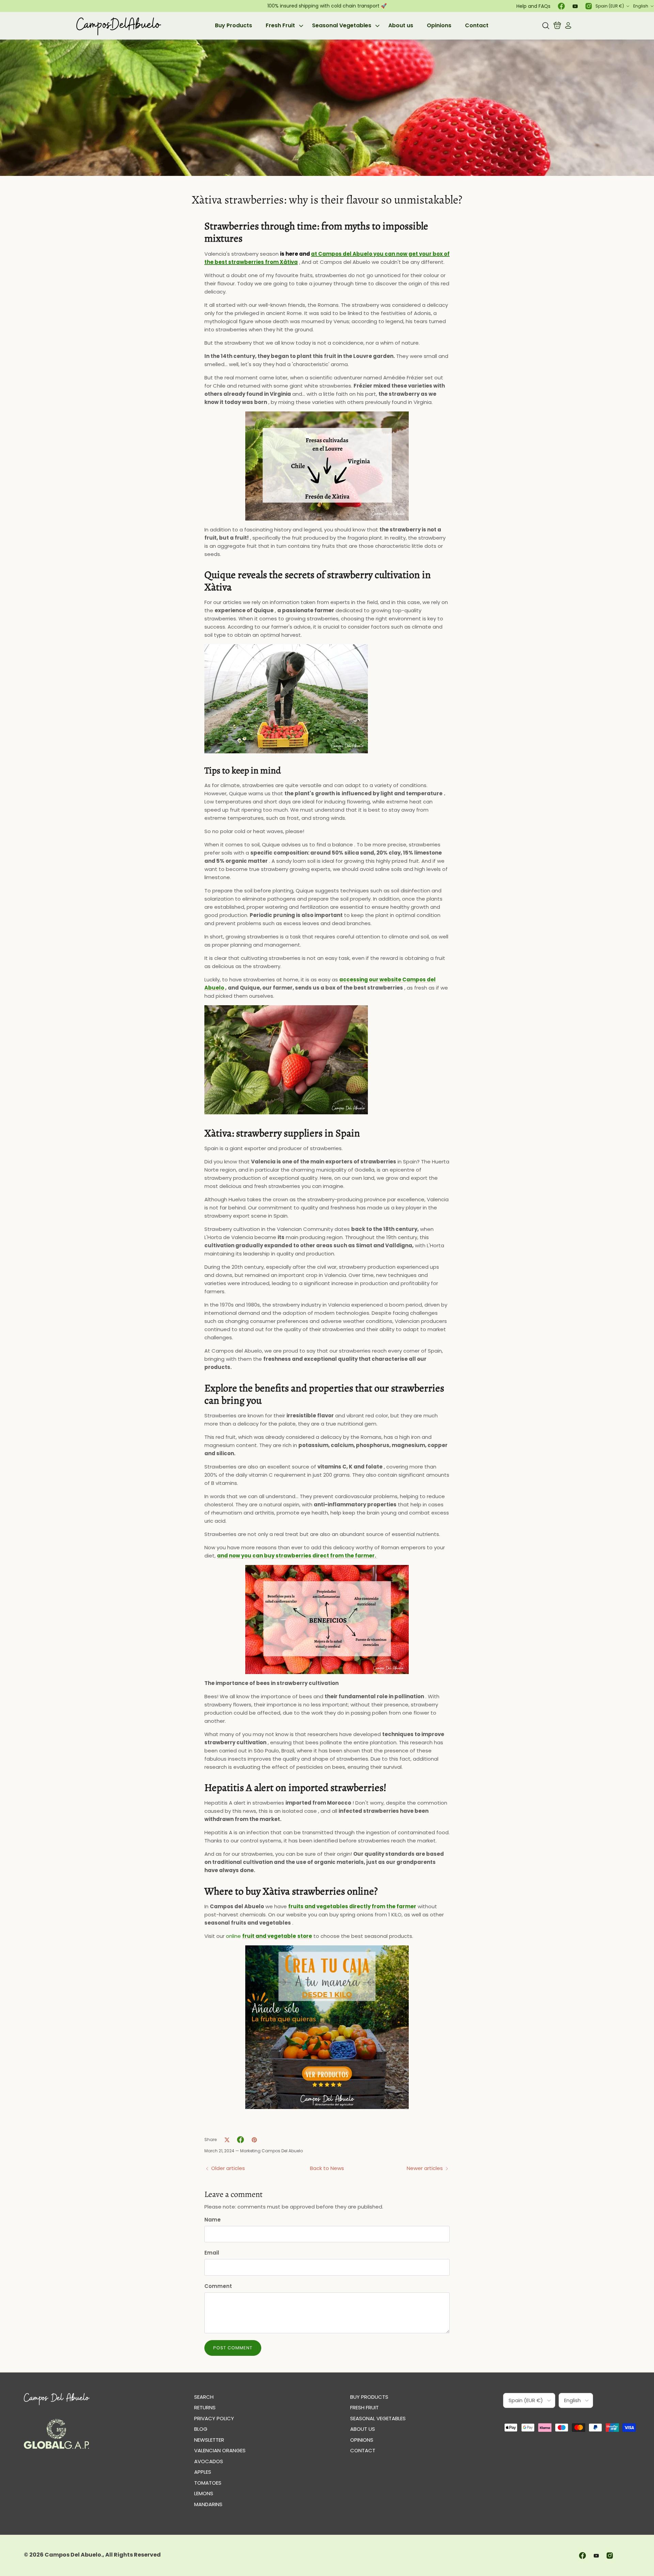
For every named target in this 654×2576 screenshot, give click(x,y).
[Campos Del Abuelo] (118, 26)
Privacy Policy (214, 2418)
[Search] (546, 26)
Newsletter (209, 2440)
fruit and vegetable (269, 1936)
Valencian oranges (220, 2450)
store (305, 1936)
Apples (203, 2472)
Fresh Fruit (280, 25)
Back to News (327, 2168)
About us (401, 25)
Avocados (209, 2461)
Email (212, 2253)
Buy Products (233, 25)
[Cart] (557, 26)
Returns (205, 2407)
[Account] (567, 26)
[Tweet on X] (227, 2140)
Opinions (439, 25)
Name (213, 2220)
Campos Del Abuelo (73, 2555)
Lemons (204, 2493)
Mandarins (208, 2504)
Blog (201, 2429)
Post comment (233, 2348)
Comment (218, 2286)
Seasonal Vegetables (342, 25)
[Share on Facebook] (240, 2140)
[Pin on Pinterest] (254, 2140)
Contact (477, 25)
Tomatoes (208, 2483)
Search (204, 2397)
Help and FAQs (533, 6)
